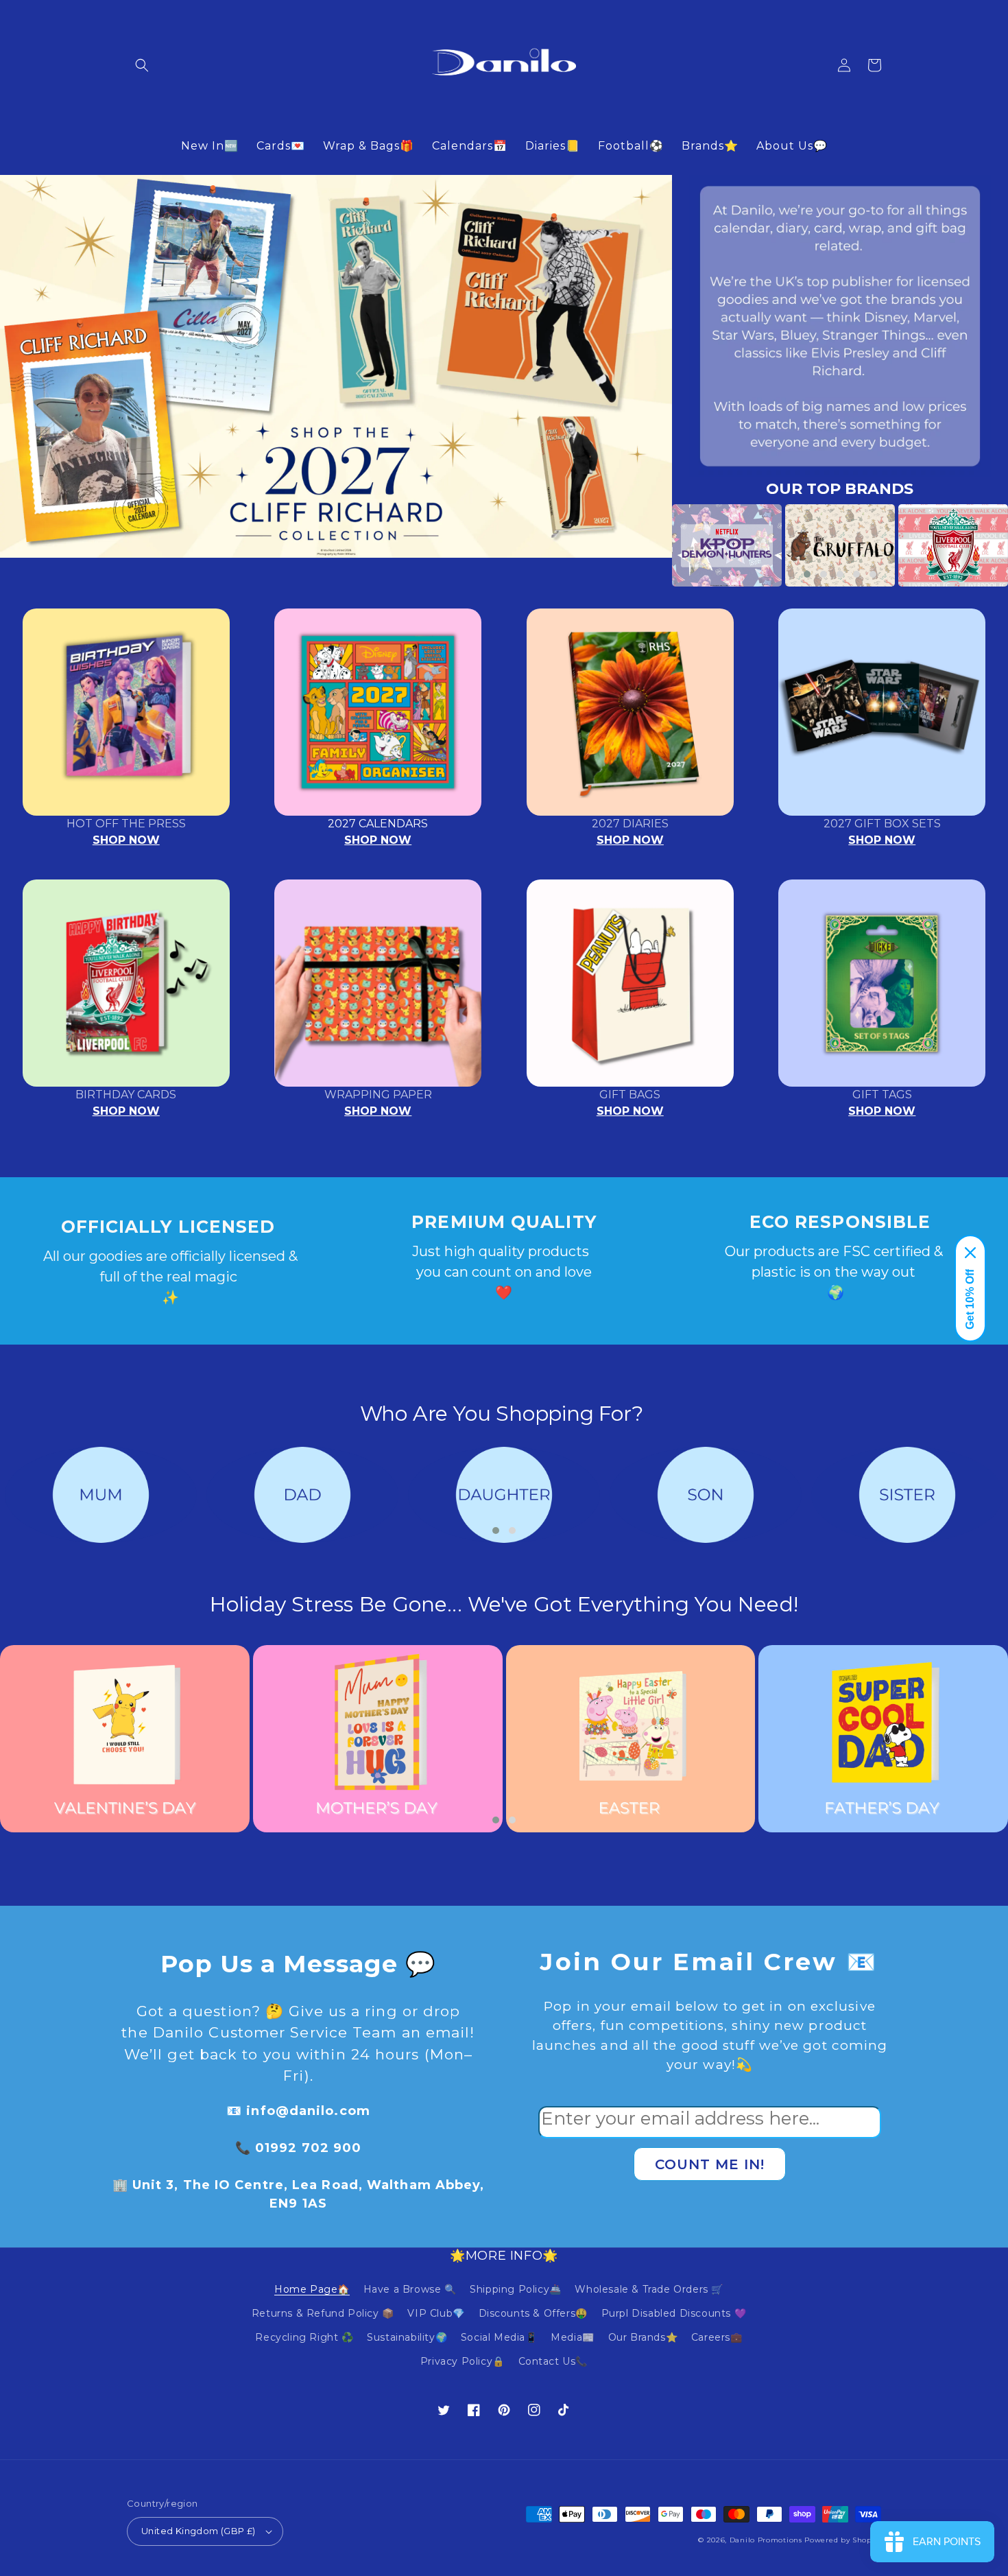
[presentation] (651, 545)
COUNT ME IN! (710, 2164)
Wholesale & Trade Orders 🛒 (649, 2289)
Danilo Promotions (766, 2540)
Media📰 (573, 2337)
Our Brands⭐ (643, 2337)
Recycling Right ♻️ (304, 2337)
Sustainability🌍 (407, 2337)
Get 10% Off (970, 1299)
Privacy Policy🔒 (463, 2361)
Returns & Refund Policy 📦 (323, 2313)
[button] (142, 65)
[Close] (970, 1253)
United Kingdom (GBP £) (199, 2531)
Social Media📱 (499, 2337)
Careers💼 (717, 2337)
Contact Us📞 (553, 2361)
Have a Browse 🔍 (410, 2289)
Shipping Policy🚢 (516, 2289)
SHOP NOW (126, 840)
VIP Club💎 (436, 2313)
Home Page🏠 (312, 2289)
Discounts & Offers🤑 (533, 2313)
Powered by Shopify (843, 2540)
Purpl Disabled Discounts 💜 (674, 2313)
